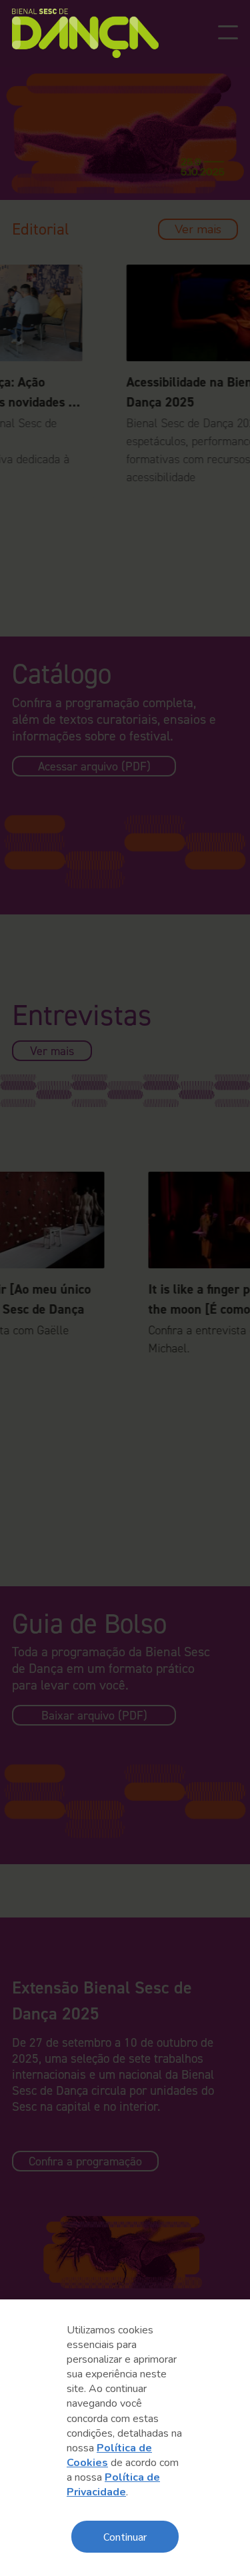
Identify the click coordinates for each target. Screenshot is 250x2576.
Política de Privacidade (113, 2485)
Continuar (125, 2536)
